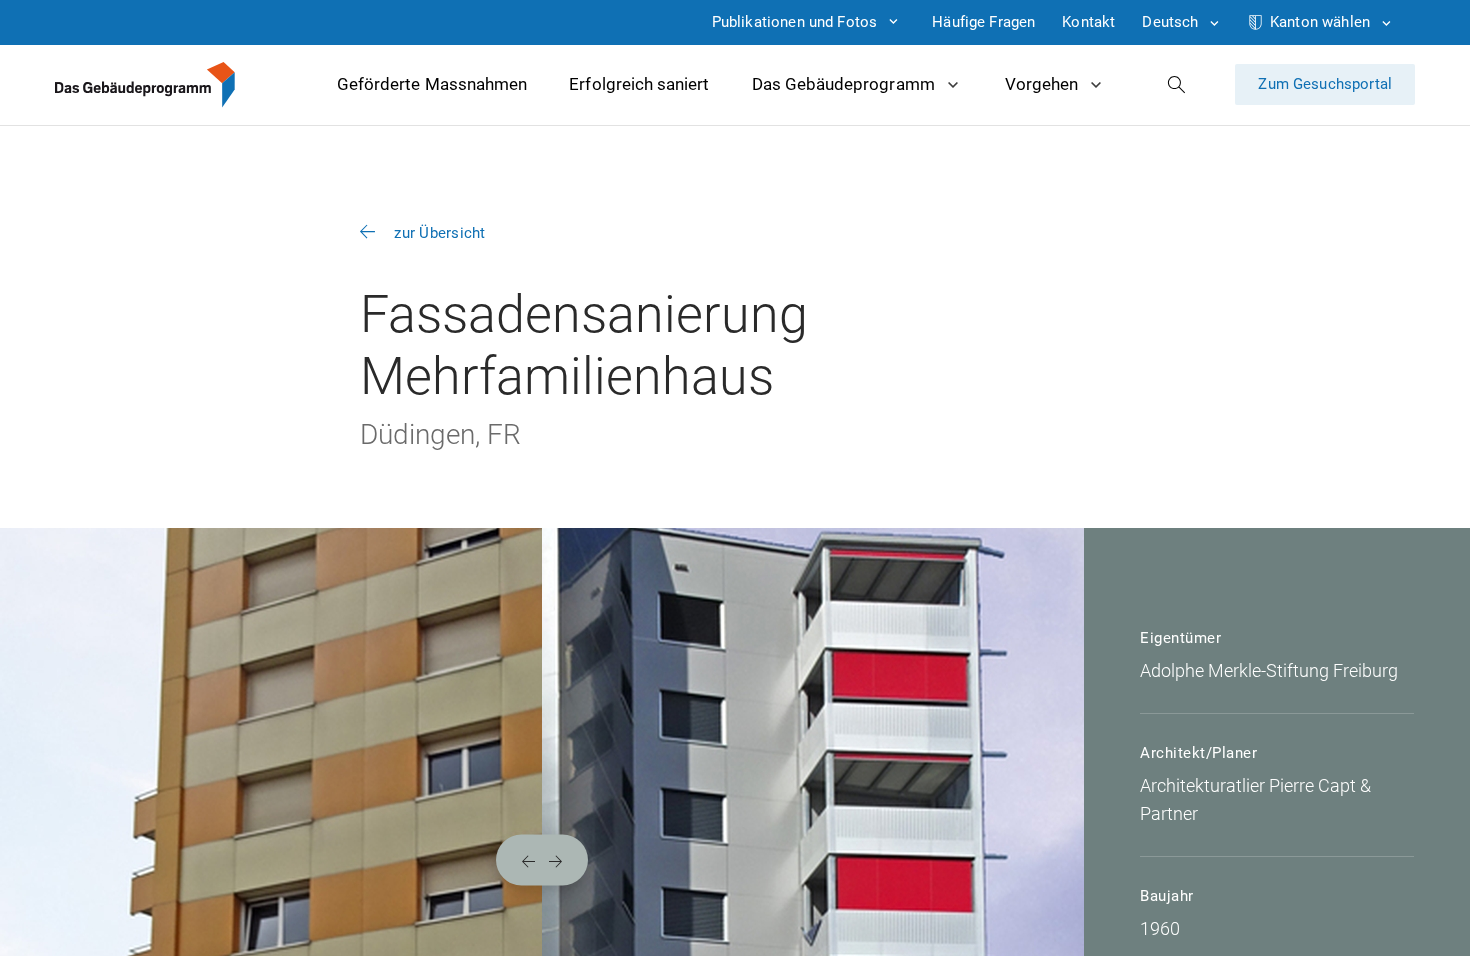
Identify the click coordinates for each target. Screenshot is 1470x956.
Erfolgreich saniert (639, 84)
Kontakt (1088, 22)
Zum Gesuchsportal (1325, 84)
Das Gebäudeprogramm (843, 84)
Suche (1176, 84)
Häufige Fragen (983, 22)
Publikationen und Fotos (794, 22)
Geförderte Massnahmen (432, 84)
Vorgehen (1041, 84)
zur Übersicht (439, 233)
